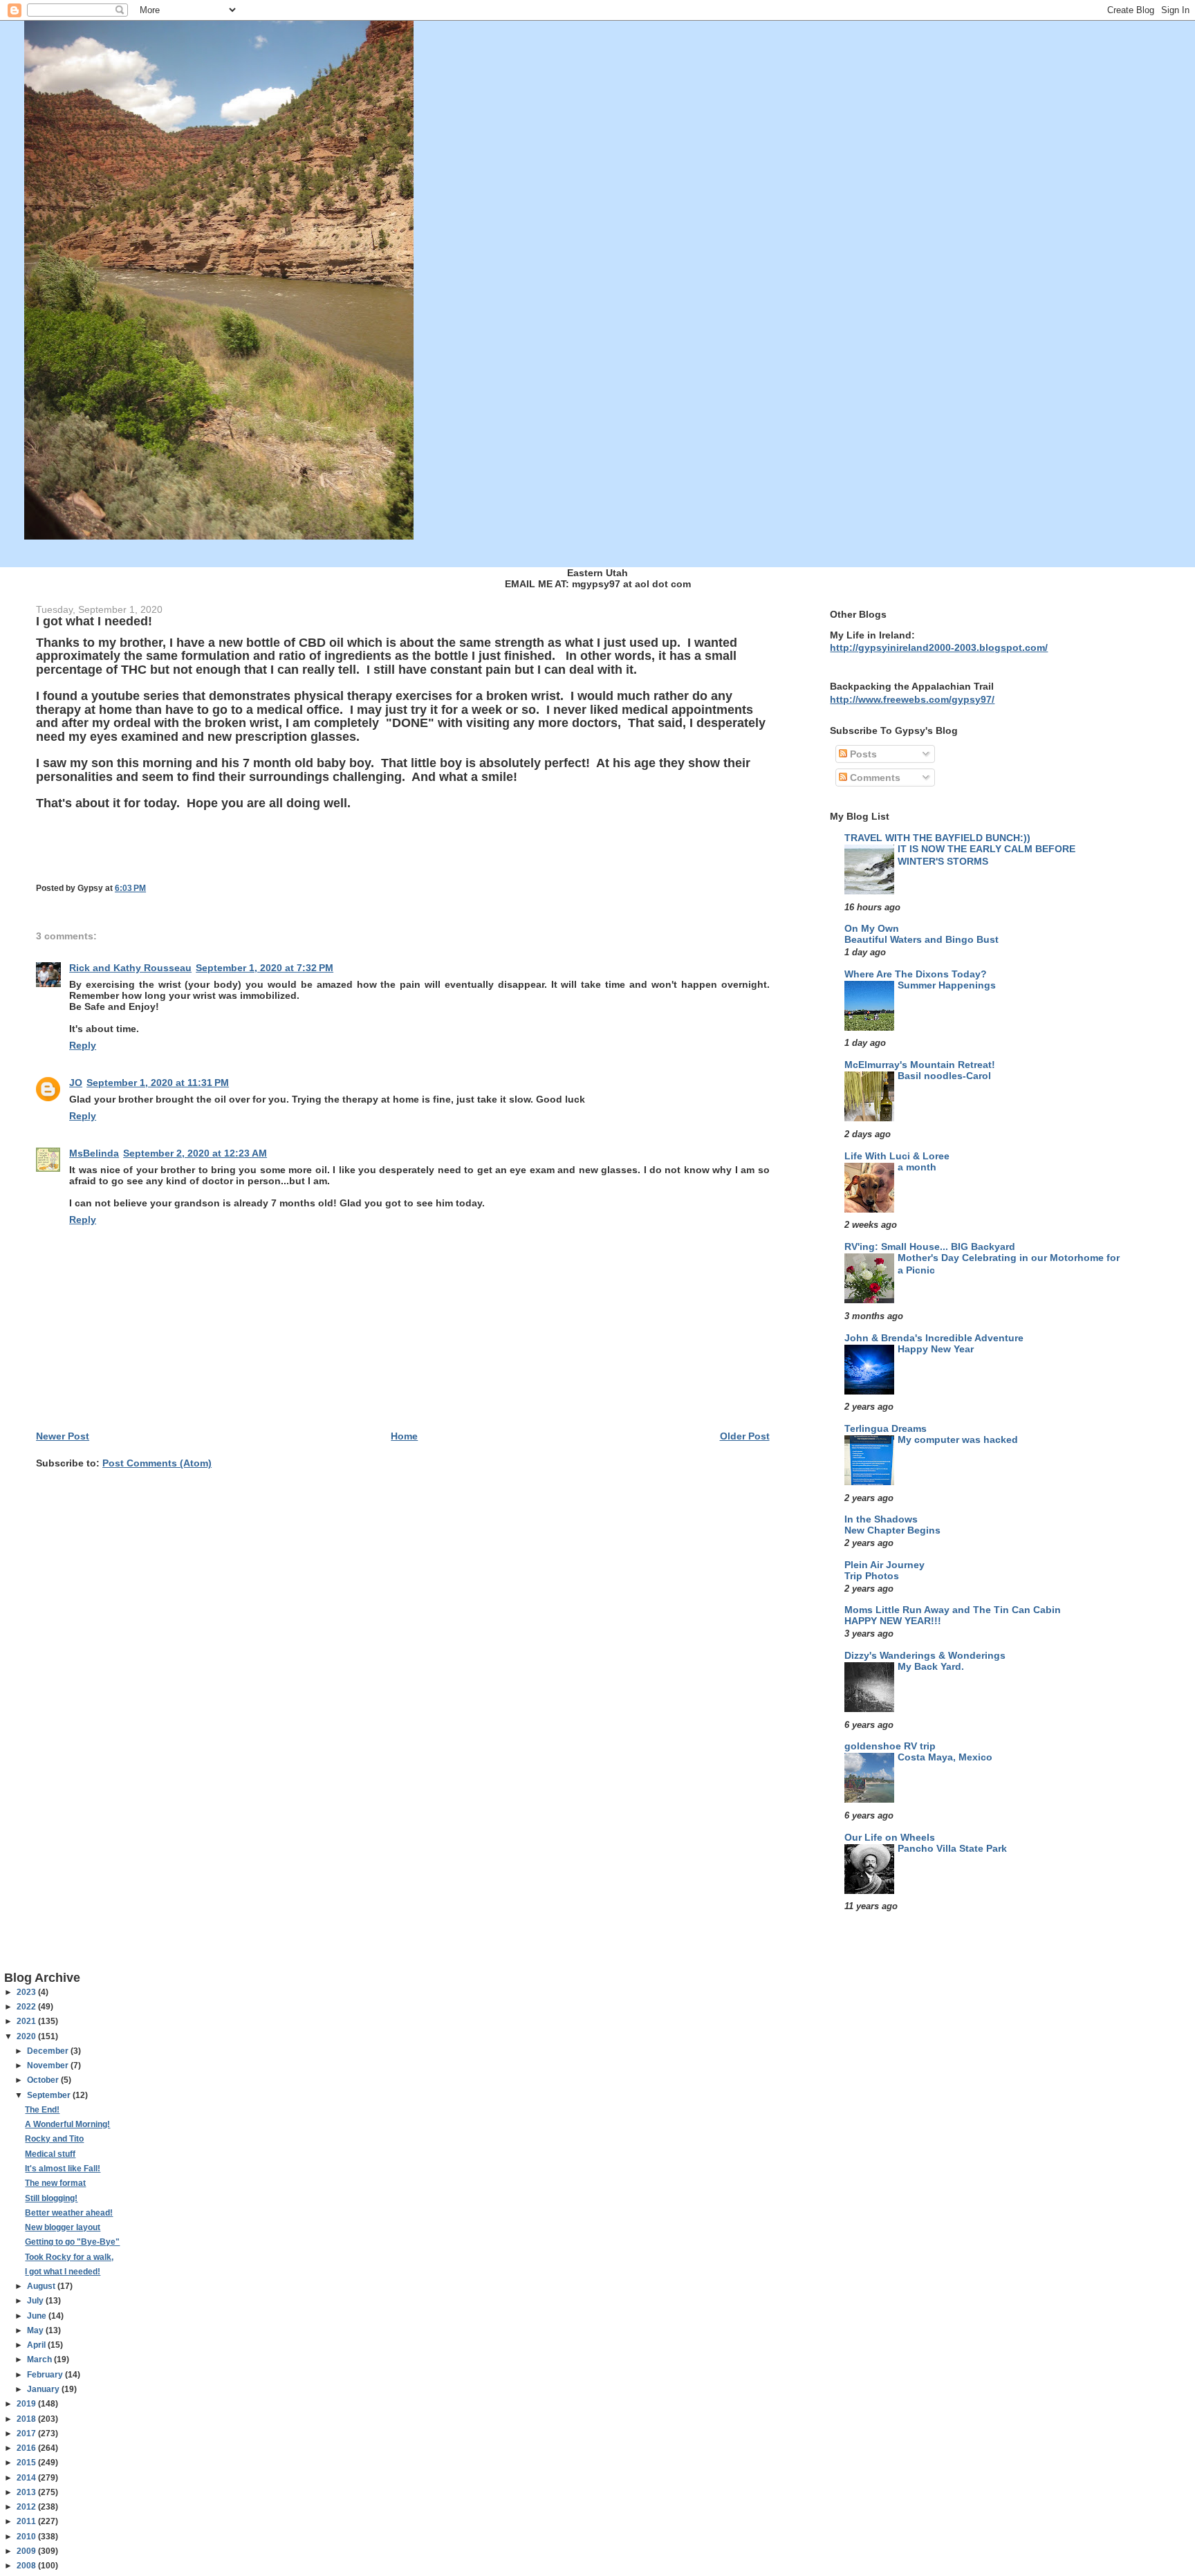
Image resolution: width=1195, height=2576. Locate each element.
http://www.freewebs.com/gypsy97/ (912, 699)
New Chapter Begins (892, 1530)
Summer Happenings (947, 985)
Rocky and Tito (54, 2139)
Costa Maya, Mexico (945, 1757)
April (37, 2345)
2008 (27, 2566)
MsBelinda (94, 1153)
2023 (27, 1992)
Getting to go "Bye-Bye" (72, 2242)
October (44, 2080)
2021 (27, 2021)
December (49, 2051)
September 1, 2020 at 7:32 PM (265, 968)
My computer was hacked (958, 1440)
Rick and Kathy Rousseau (130, 968)
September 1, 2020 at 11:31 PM (158, 1083)
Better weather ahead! (69, 2213)
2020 (27, 2036)
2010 (27, 2537)
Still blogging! (51, 2198)
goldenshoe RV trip (890, 1746)
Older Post (745, 1436)
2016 (27, 2448)
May (36, 2330)
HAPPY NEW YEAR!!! (893, 1621)
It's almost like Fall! (63, 2169)
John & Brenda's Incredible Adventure (934, 1338)
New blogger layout (63, 2227)
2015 (27, 2463)
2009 (27, 2551)
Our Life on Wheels (890, 1837)
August (42, 2286)
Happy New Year (936, 1349)
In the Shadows (881, 1519)
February (46, 2375)
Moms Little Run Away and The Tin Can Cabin (953, 1610)
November (49, 2066)
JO (76, 1083)
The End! (42, 2110)
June (38, 2316)
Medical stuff (50, 2154)
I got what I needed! (63, 2272)
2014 (27, 2478)
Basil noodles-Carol (944, 1076)
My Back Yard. (931, 1667)
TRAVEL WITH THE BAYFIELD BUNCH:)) (937, 838)
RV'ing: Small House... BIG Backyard (930, 1246)
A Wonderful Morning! (67, 2124)
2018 (27, 2419)
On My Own (872, 928)
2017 (27, 2434)
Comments (874, 778)
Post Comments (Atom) (157, 1463)
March (40, 2359)
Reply (83, 1045)
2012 (27, 2507)
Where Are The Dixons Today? (916, 974)
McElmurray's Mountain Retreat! (920, 1065)
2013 (27, 2492)
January (44, 2389)
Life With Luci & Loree (897, 1156)
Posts (862, 754)
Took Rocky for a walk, (69, 2257)
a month (917, 1167)
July (36, 2301)
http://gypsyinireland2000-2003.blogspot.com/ (939, 647)
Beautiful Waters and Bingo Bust (921, 940)
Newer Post (63, 1436)
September (50, 2095)
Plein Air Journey (884, 1565)
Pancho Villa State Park (952, 1849)
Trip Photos (872, 1576)
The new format (55, 2183)
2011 (27, 2521)
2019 (27, 2404)
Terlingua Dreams (886, 1428)
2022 (27, 2007)
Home (404, 1436)
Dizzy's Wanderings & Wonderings (925, 1655)
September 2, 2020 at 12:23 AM (195, 1153)
